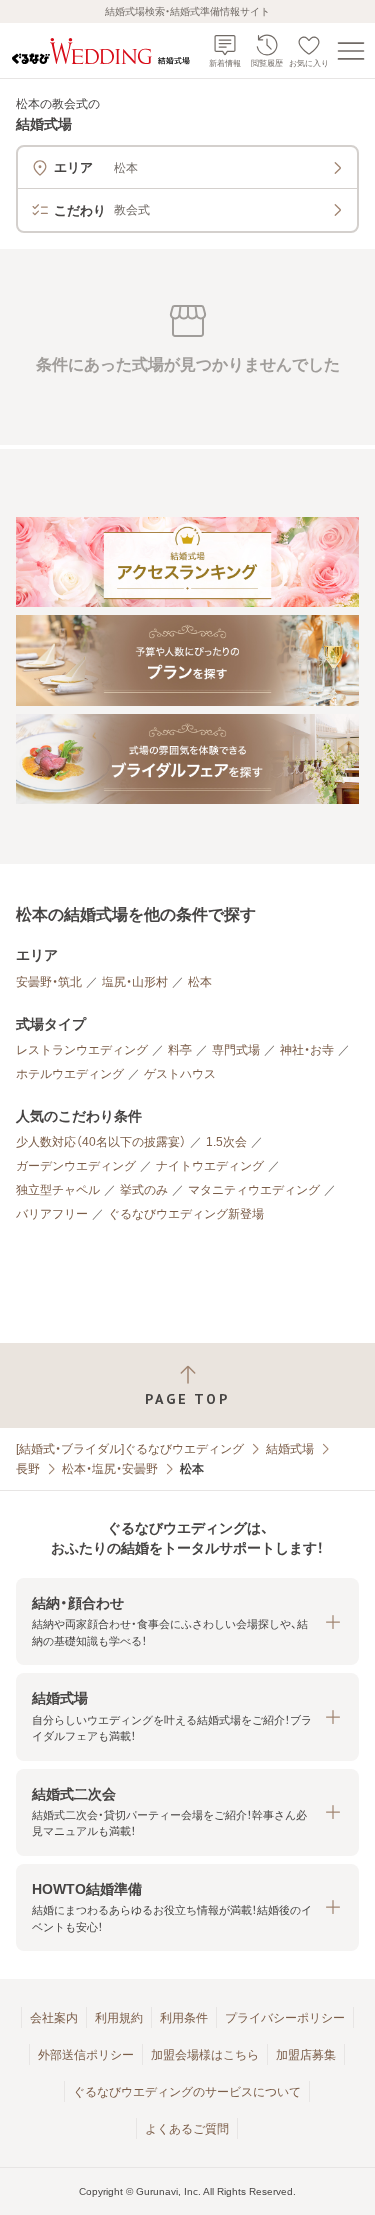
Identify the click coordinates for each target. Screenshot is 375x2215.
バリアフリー (52, 1214)
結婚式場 (290, 1449)
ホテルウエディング (70, 1074)
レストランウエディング (82, 1050)
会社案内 (54, 2018)
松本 (200, 982)
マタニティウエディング (254, 1190)
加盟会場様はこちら (205, 2055)
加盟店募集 (306, 2055)
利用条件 (184, 2018)
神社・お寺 (307, 1050)
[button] (187, 1621)
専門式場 (236, 1050)
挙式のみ (144, 1190)
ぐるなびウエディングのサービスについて (187, 2092)
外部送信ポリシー (86, 2055)
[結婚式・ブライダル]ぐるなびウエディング (130, 1449)
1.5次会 (226, 1142)
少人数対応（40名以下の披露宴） (101, 1142)
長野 (28, 1469)
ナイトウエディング (210, 1166)
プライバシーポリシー (285, 2018)
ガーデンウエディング (76, 1166)
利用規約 (119, 2018)
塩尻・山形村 (135, 982)
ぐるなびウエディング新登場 (186, 1214)
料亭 (180, 1050)
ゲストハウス (180, 1074)
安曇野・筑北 (49, 982)
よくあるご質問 (187, 2129)
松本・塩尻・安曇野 (110, 1469)
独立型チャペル (58, 1190)
